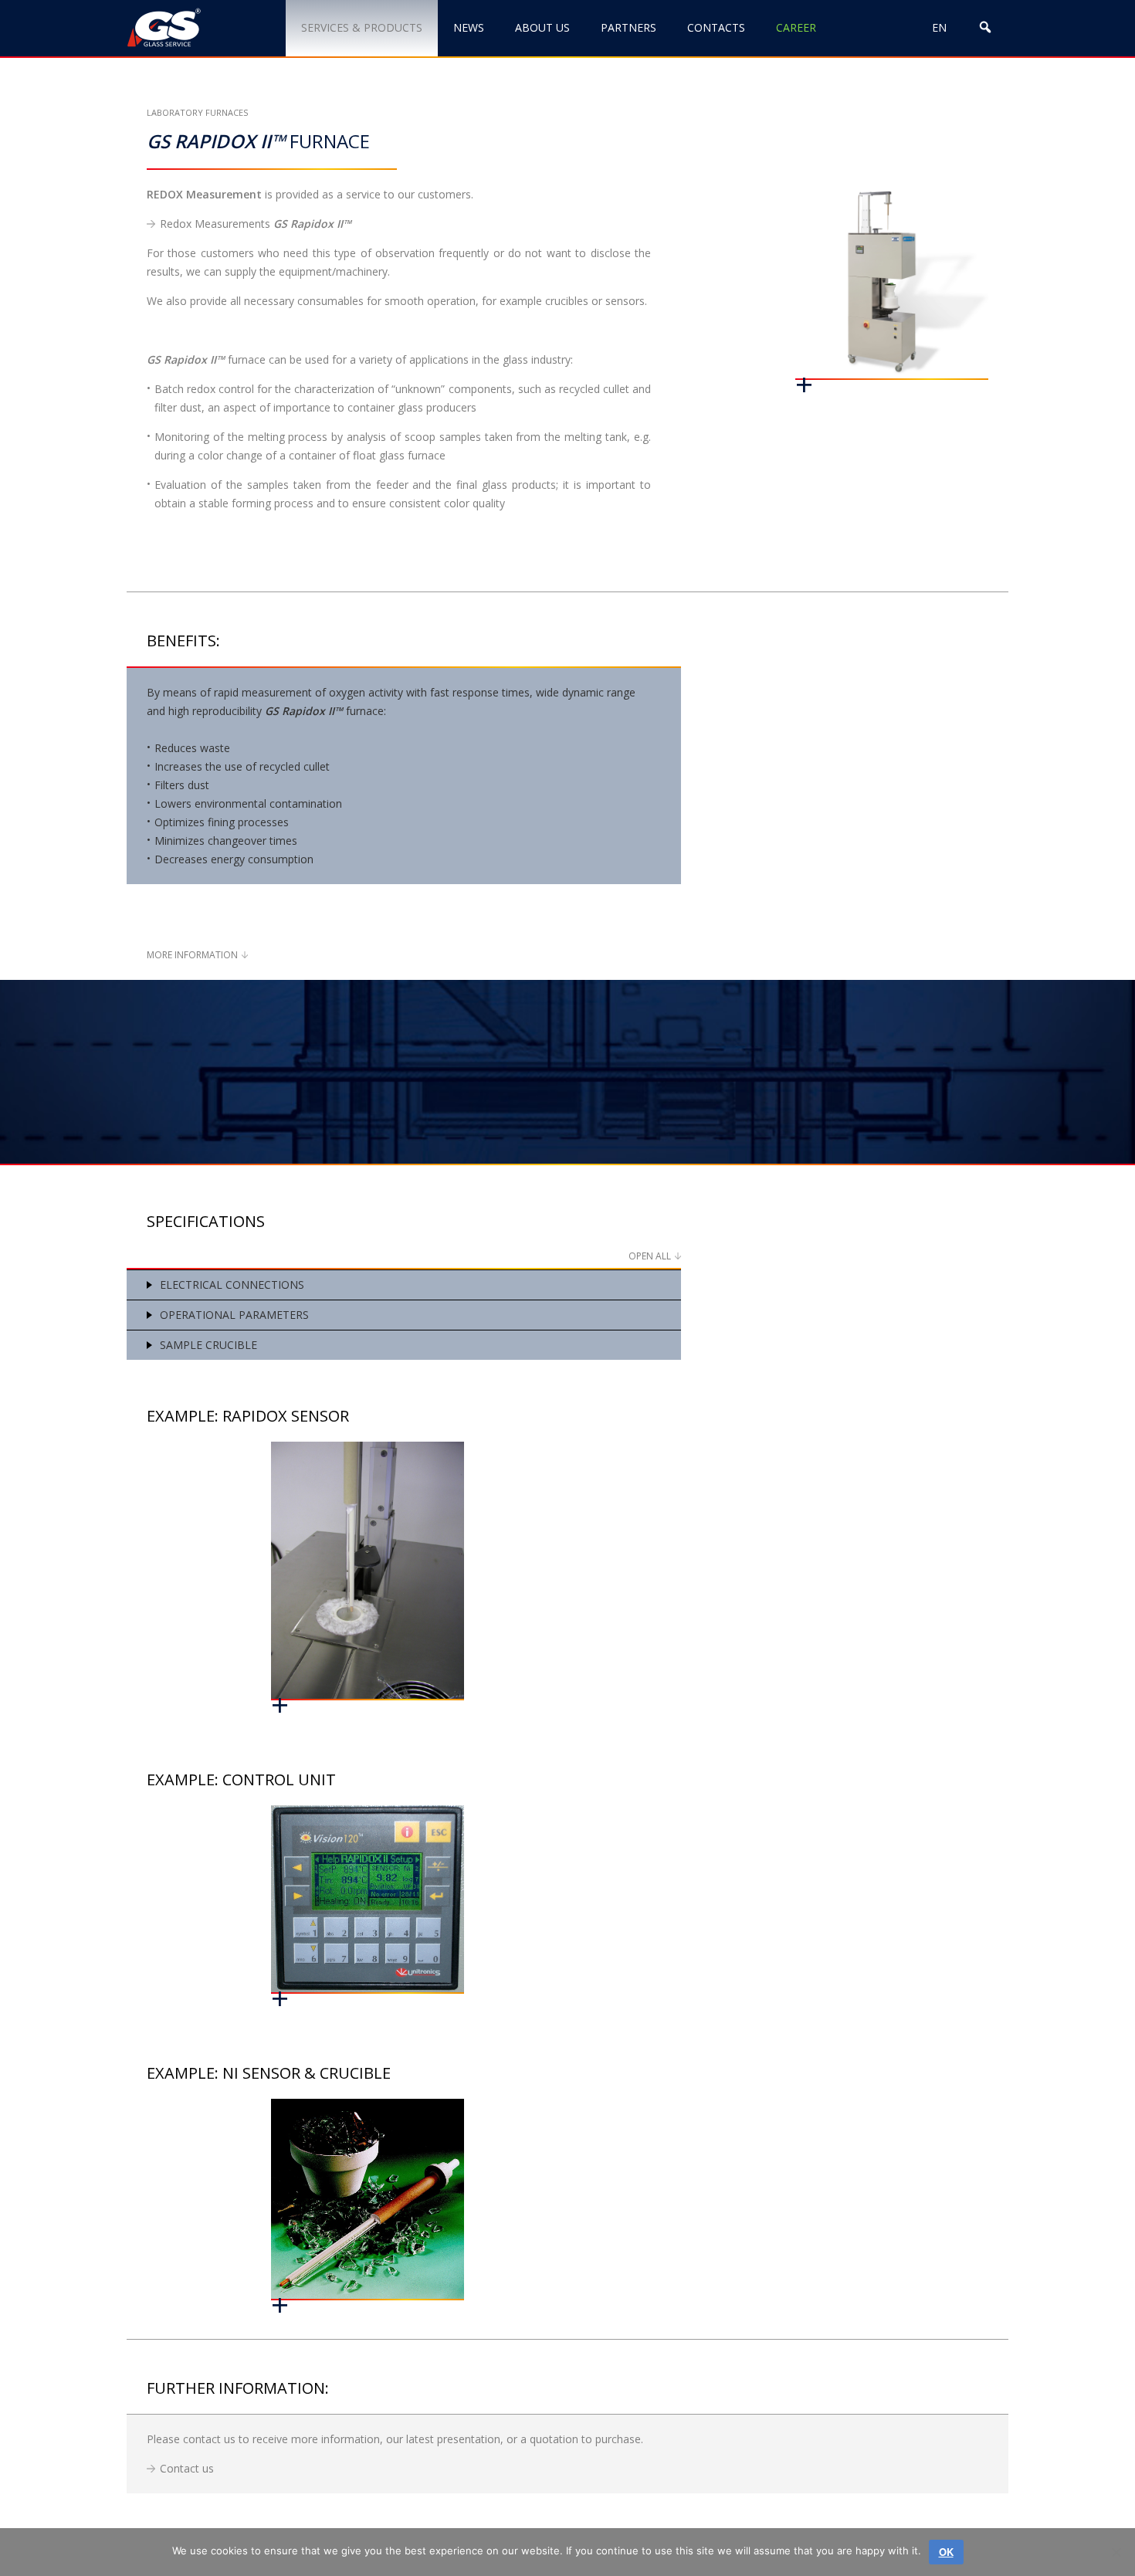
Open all (650, 1256)
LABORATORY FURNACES (197, 112)
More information (192, 955)
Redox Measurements (256, 224)
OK (946, 2552)
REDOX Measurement (204, 194)
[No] (1116, 2552)
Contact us (187, 2468)
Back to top (1045, 2512)
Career (796, 27)
